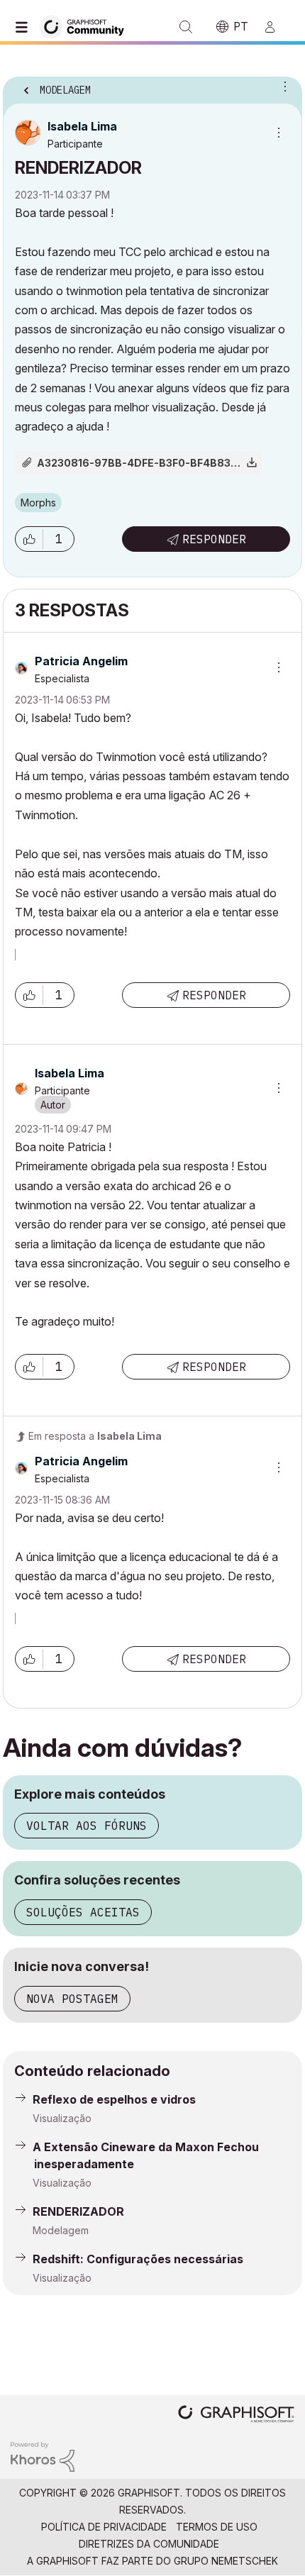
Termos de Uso (217, 2527)
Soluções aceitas (83, 1912)
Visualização (62, 2118)
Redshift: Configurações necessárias (138, 2259)
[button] (29, 539)
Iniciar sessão (276, 27)
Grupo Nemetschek (226, 2561)
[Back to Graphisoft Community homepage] (87, 26)
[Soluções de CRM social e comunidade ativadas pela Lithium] (43, 2456)
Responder (214, 539)
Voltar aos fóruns (87, 1826)
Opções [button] (282, 86)
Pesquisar (186, 27)
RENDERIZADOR (78, 2211)
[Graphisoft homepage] (236, 2415)
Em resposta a (95, 1436)
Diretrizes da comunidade (149, 2544)
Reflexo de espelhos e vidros (114, 2099)
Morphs (38, 503)
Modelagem (61, 2230)
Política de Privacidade (104, 2527)
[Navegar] (25, 27)
